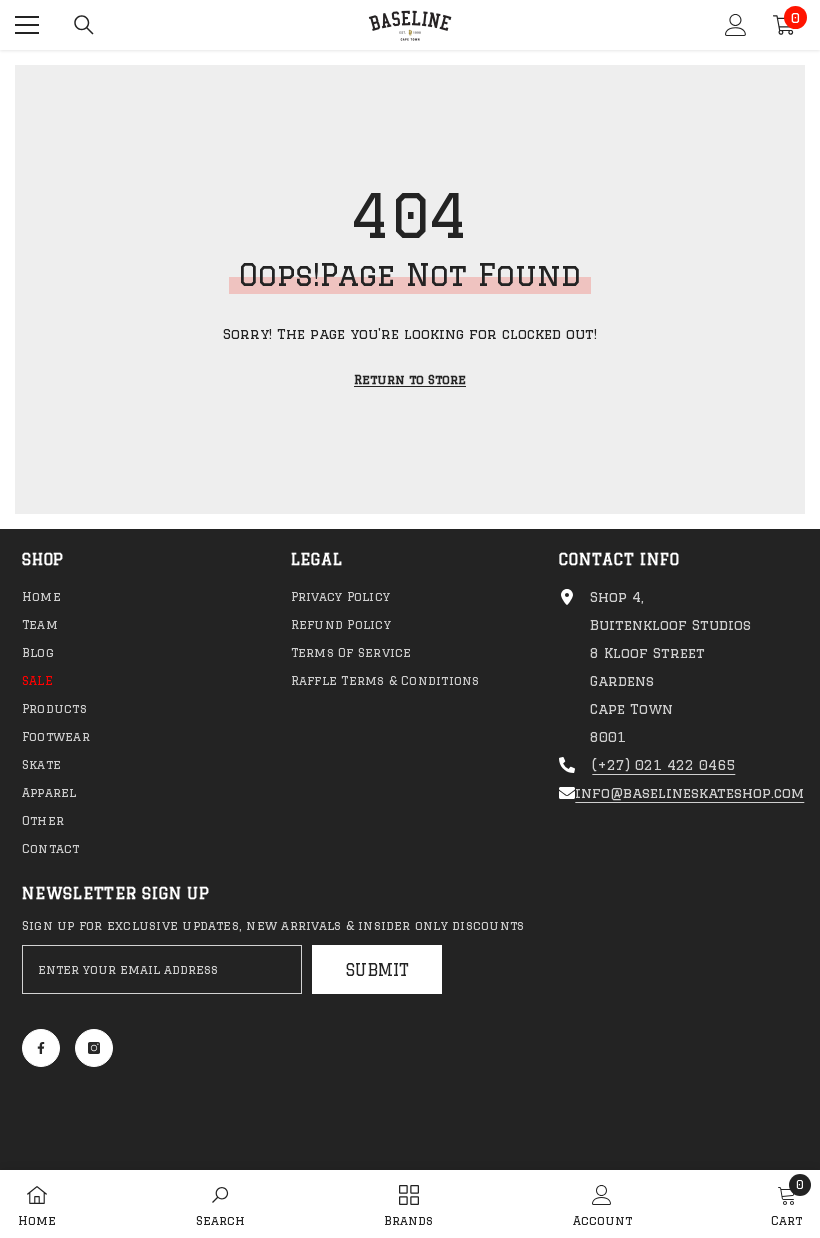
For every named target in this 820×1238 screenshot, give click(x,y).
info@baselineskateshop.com (689, 793)
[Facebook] (41, 1048)
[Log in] (736, 25)
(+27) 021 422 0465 (663, 765)
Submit (377, 970)
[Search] (84, 25)
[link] (220, 1204)
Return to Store (410, 379)
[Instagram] (94, 1048)
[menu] (27, 25)
